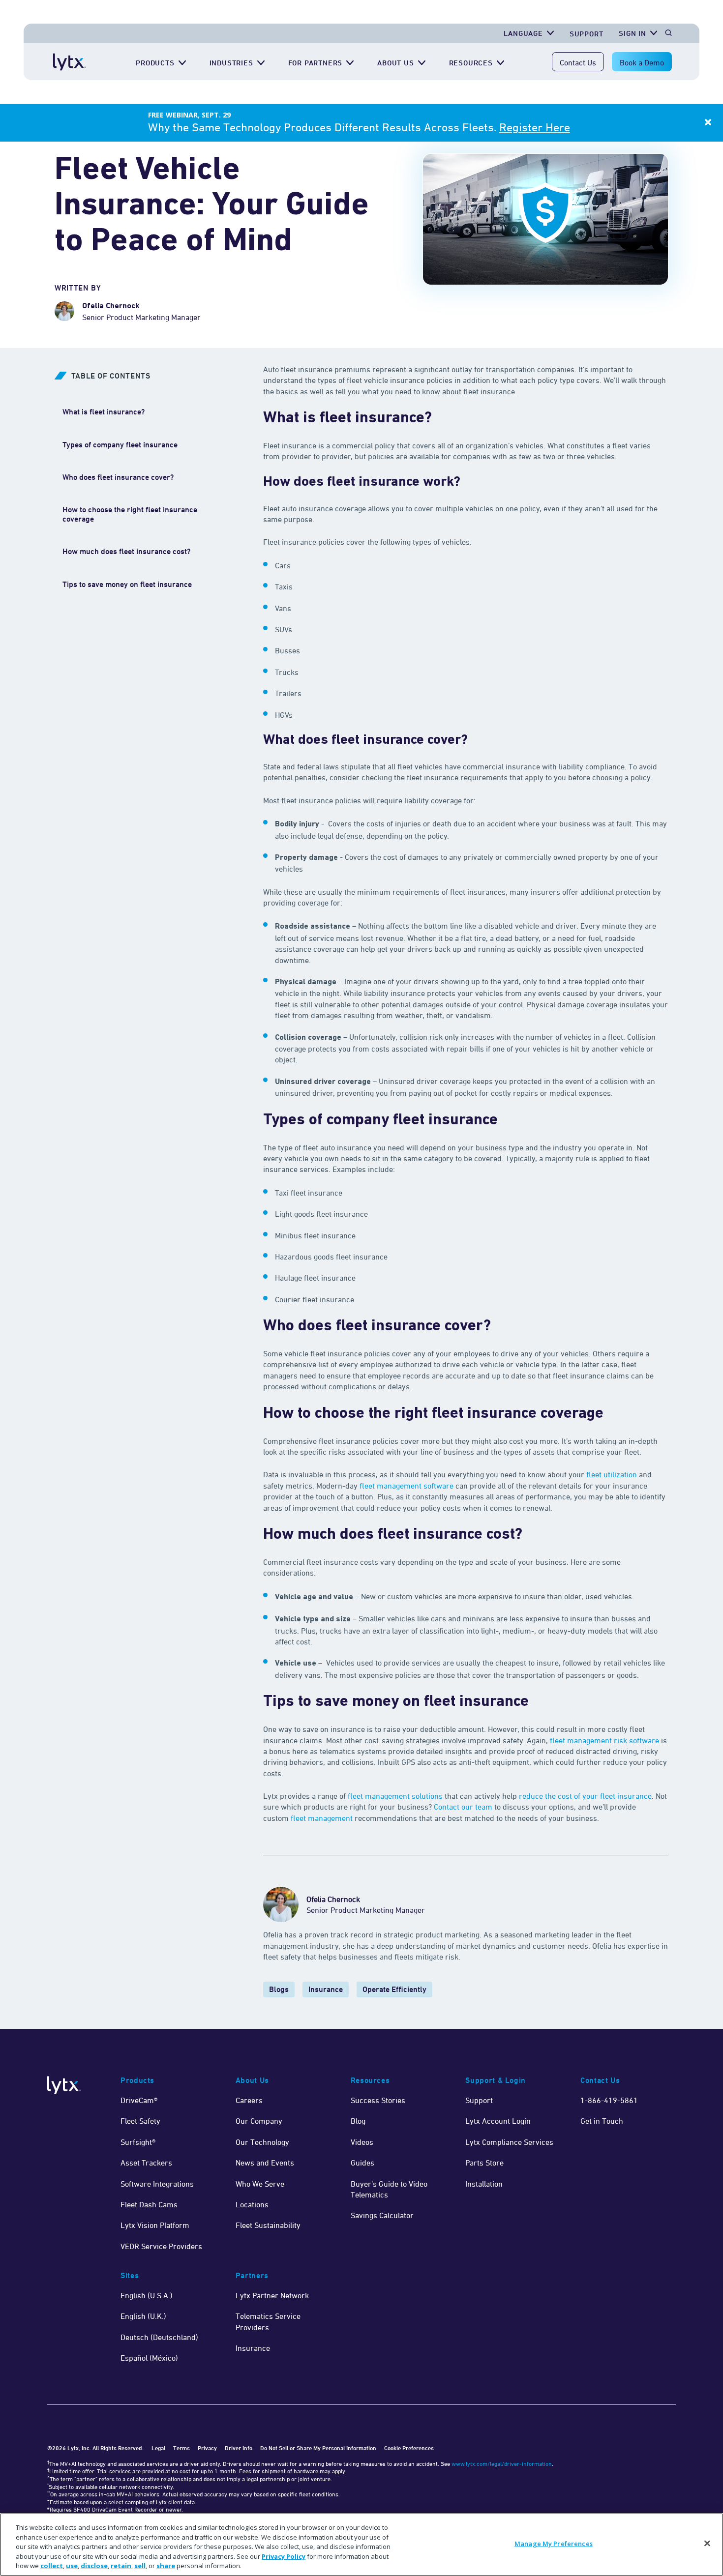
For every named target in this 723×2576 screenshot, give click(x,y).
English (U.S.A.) (147, 2295)
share (166, 2566)
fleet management (322, 1818)
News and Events (265, 2163)
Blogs (279, 1989)
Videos (362, 2142)
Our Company (259, 2121)
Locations (252, 2204)
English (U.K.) (143, 2316)
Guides (362, 2163)
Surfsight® (138, 2142)
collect (52, 2566)
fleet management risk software (604, 1740)
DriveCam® (139, 2100)
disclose (94, 2566)
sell (140, 2566)
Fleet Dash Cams (149, 2204)
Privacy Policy (284, 2556)
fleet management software (407, 1486)
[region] (361, 2545)
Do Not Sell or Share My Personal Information (318, 2448)
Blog (358, 2121)
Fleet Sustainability (268, 2225)
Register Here (535, 127)
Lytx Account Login (498, 2121)
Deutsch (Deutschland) (159, 2337)
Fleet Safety (140, 2121)
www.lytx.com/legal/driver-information (502, 2464)
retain (121, 2566)
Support (587, 34)
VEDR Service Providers (161, 2246)
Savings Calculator (382, 2215)
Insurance (326, 1989)
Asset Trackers (146, 2163)
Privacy (207, 2448)
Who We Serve (260, 2184)
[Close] (707, 2544)
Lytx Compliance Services (509, 2142)
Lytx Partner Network (272, 2295)
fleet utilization (612, 1474)
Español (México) (149, 2358)
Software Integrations (157, 2184)
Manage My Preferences (554, 2544)
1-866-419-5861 (609, 2100)
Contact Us (578, 62)
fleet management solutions (395, 1796)
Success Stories (378, 2100)
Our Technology (262, 2142)
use (72, 2566)
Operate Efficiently (394, 1989)
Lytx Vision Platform (155, 2225)
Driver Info (239, 2448)
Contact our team (463, 1807)
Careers (249, 2100)
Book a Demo (642, 62)
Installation (484, 2184)
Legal (158, 2448)
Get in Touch (602, 2121)
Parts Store (484, 2163)
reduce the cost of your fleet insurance (585, 1796)
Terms (181, 2448)
